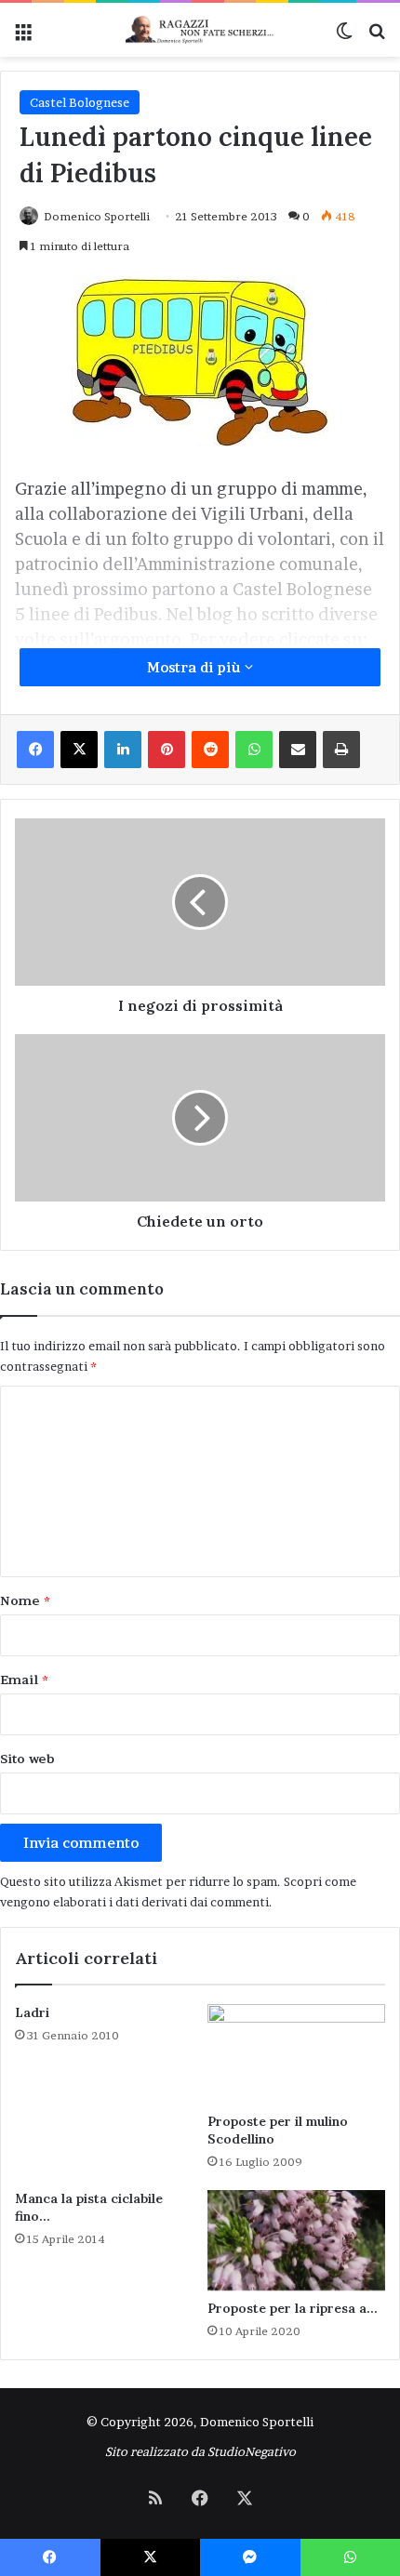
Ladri (32, 2012)
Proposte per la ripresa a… (293, 2308)
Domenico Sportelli (97, 216)
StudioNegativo (252, 2451)
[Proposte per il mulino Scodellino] (296, 2054)
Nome (25, 1600)
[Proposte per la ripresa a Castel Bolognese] (296, 2240)
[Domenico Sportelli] (200, 30)
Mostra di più (196, 667)
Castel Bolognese (80, 102)
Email (24, 1680)
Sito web (27, 1759)
